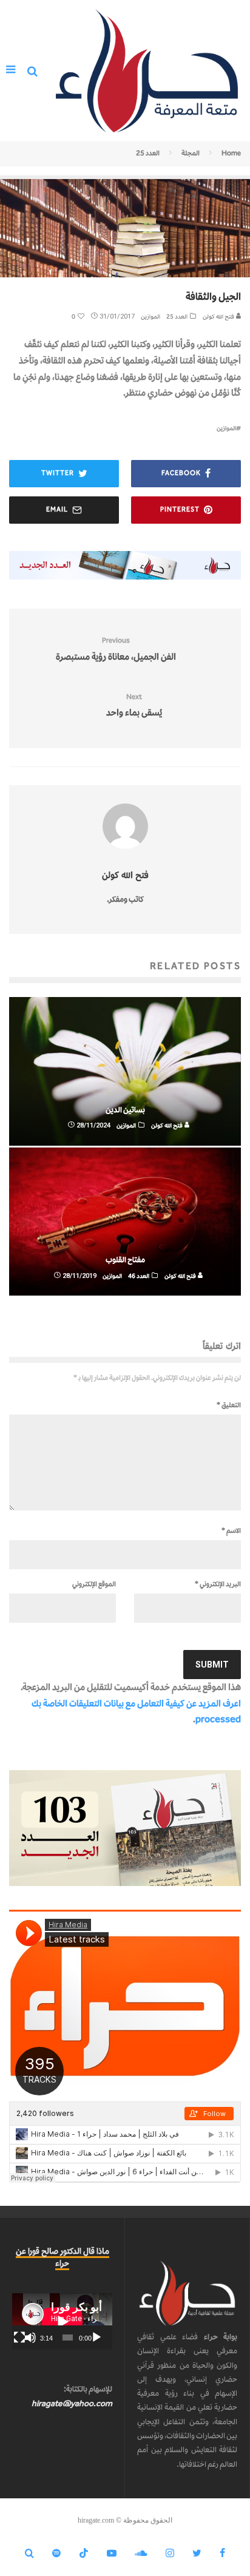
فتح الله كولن (219, 316)
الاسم (231, 1530)
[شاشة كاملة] (19, 2338)
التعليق (229, 1405)
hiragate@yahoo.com (72, 2403)
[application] (62, 2321)
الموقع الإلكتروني (94, 1584)
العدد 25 (177, 316)
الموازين (150, 316)
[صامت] (30, 2338)
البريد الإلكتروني (218, 1584)
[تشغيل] (96, 2338)
